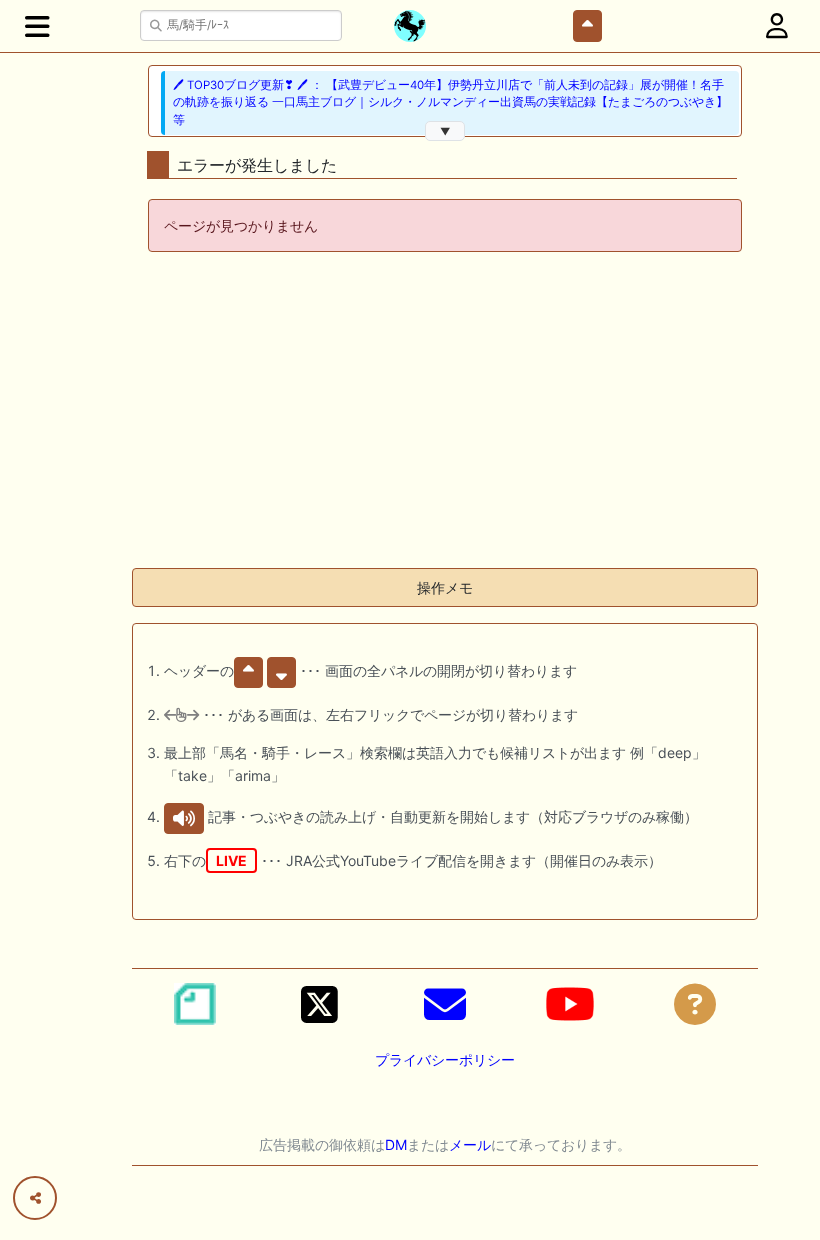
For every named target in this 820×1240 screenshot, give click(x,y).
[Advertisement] (445, 412)
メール (470, 1144)
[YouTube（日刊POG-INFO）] (570, 1004)
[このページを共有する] (35, 1198)
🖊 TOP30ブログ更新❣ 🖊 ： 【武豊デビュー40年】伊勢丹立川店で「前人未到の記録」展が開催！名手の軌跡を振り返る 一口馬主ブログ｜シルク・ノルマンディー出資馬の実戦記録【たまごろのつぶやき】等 (450, 102)
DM (396, 1144)
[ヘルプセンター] (695, 1004)
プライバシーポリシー (445, 1059)
